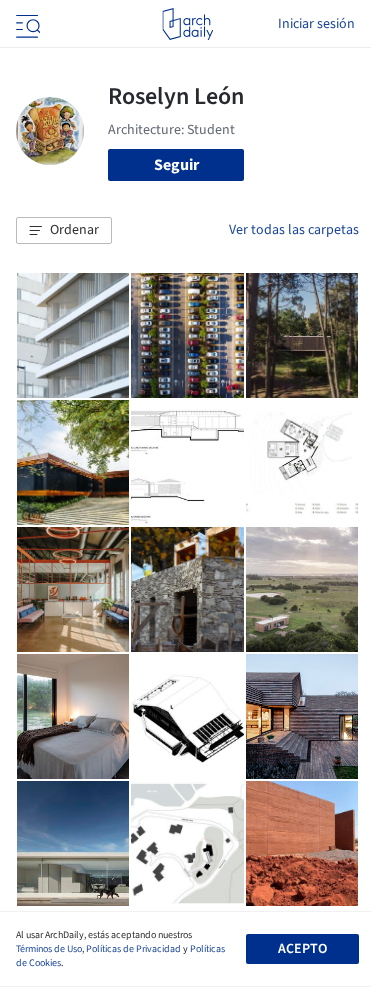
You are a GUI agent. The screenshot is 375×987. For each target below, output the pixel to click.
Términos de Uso (49, 949)
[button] (64, 231)
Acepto (302, 949)
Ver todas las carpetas (294, 230)
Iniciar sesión (316, 24)
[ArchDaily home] (187, 24)
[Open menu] (26, 24)
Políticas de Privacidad (133, 949)
